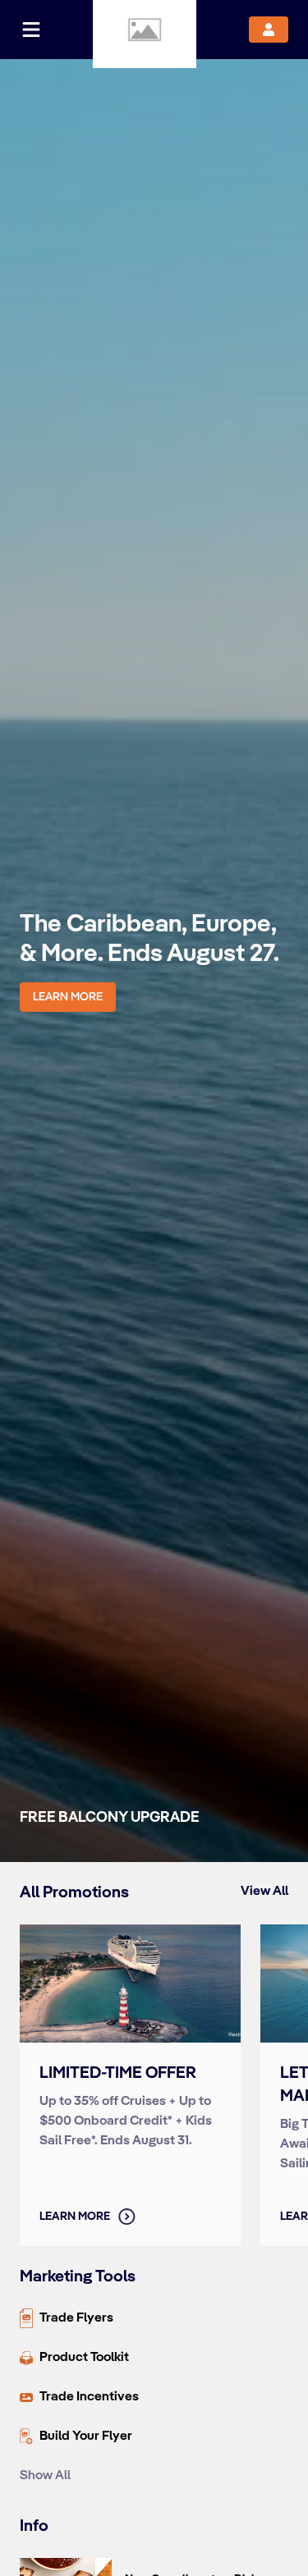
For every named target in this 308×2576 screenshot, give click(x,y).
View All (264, 1891)
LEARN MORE (68, 997)
